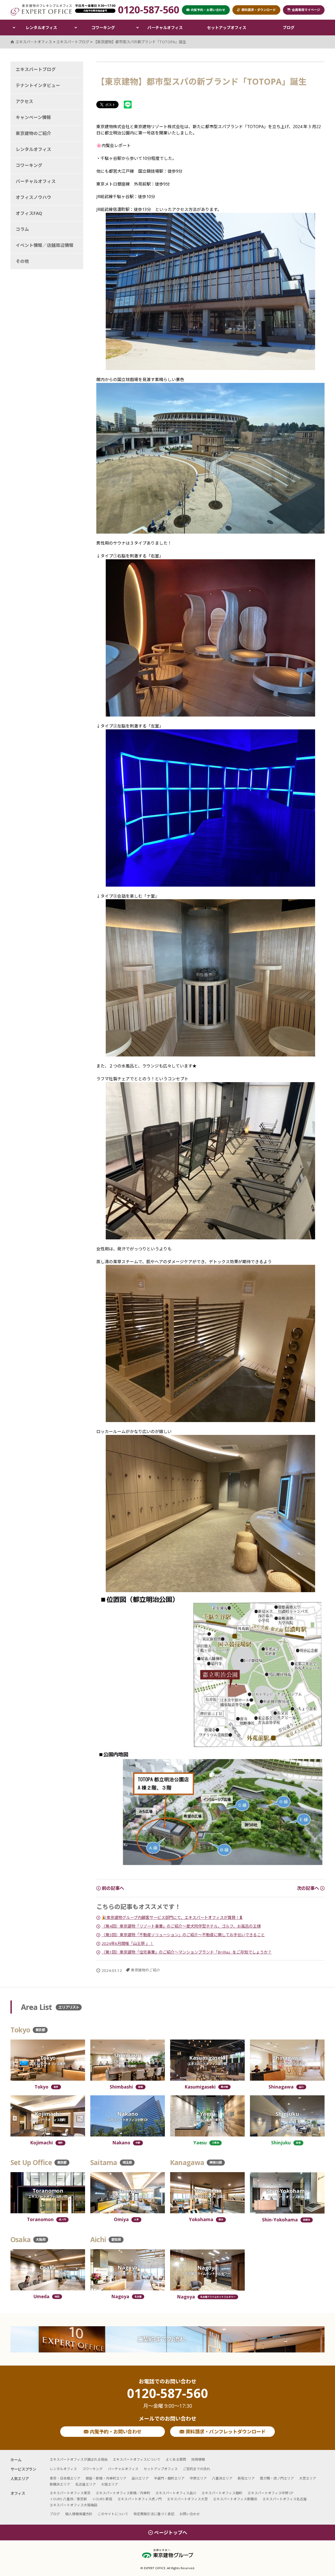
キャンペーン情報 (33, 117)
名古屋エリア (86, 2484)
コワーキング (103, 28)
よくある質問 (176, 2459)
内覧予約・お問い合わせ (115, 2432)
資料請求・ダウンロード (259, 10)
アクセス (24, 101)
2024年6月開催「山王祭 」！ (128, 1943)
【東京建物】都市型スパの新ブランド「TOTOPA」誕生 (140, 42)
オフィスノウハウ (33, 197)
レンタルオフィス (41, 28)
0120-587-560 (167, 2398)
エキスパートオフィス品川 (176, 2493)
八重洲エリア (222, 2478)
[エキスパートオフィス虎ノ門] (48, 2193)
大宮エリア (308, 2478)
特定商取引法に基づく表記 (154, 2514)
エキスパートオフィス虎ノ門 (140, 2499)
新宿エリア (246, 2478)
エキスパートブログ (36, 69)
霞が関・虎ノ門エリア (277, 2478)
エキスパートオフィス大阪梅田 (74, 2505)
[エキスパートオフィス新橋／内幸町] (128, 2060)
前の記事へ (112, 1888)
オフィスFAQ (29, 213)
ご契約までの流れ (161, 2339)
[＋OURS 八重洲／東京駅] (207, 2116)
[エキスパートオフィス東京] (48, 2060)
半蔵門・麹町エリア (169, 2478)
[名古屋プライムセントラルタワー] (207, 2270)
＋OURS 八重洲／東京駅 (68, 2499)
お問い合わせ (190, 2514)
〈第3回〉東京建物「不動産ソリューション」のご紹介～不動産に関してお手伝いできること (183, 1935)
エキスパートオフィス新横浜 (235, 2499)
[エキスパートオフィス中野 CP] (128, 2116)
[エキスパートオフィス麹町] (48, 2116)
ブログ (289, 28)
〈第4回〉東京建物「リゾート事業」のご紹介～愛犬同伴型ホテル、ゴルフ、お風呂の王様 (181, 1926)
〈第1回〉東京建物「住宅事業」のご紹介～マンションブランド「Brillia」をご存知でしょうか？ (187, 1952)
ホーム (16, 2460)
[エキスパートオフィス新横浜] (287, 2193)
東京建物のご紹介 (146, 1970)
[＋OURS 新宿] (287, 2116)
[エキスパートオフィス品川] (287, 2060)
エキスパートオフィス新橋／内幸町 (123, 2493)
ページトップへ (171, 2532)
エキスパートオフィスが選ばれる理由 (79, 2459)
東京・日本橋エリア (65, 2478)
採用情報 (198, 2459)
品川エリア (140, 2478)
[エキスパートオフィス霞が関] (207, 2060)
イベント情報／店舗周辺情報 (45, 245)
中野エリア (198, 2478)
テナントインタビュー (38, 85)
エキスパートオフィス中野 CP (270, 2493)
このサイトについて (113, 2514)
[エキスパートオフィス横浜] (207, 2193)
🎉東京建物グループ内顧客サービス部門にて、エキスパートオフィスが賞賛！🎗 (172, 1917)
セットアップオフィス (227, 28)
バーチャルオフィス (165, 28)
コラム (22, 229)
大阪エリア (110, 2484)
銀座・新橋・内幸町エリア (106, 2478)
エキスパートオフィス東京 (70, 2493)
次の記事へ (308, 1888)
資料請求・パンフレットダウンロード (225, 2432)
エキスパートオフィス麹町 (222, 2493)
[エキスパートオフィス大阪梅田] (48, 2270)
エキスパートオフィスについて (137, 2459)
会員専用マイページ (306, 10)
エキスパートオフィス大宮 (187, 2499)
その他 (22, 261)
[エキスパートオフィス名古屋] (128, 2270)
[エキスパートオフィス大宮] (128, 2193)
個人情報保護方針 (79, 2514)
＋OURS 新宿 (102, 2499)
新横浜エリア (60, 2484)
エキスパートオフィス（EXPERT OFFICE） (41, 10)
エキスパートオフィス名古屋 (285, 2499)
